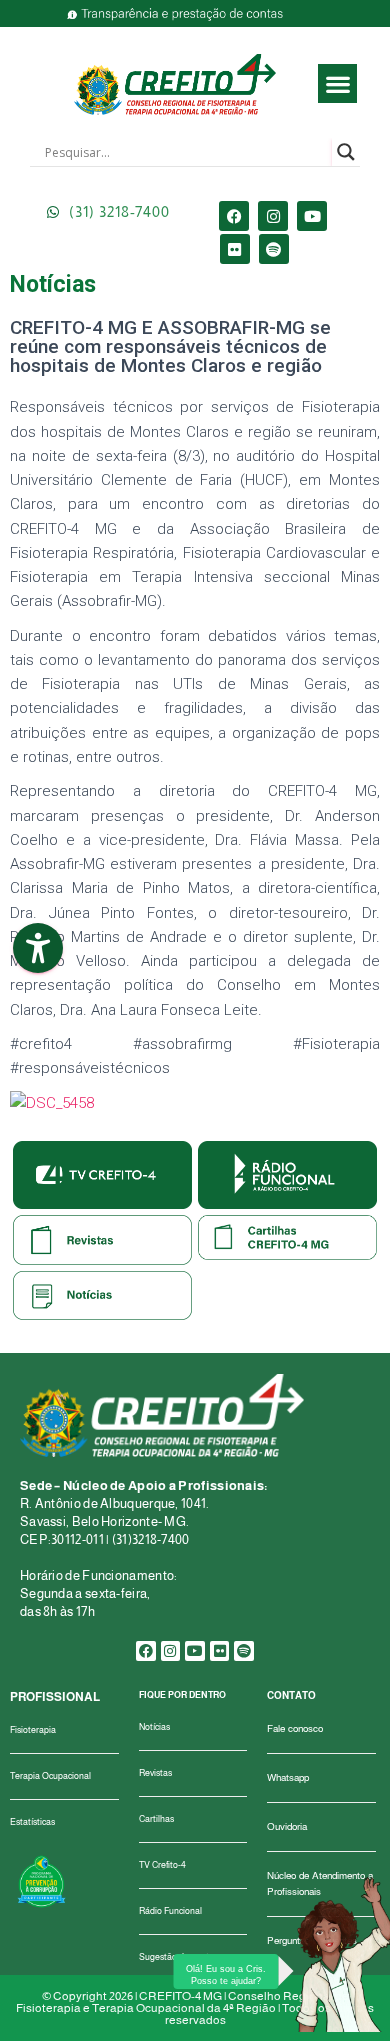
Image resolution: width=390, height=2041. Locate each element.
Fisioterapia (33, 1730)
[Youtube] (312, 216)
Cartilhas (156, 1819)
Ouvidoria (287, 1826)
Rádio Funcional (170, 1911)
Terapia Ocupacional (50, 1776)
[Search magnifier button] (346, 152)
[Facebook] (234, 216)
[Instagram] (273, 216)
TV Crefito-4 (162, 1865)
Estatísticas (32, 1822)
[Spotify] (274, 249)
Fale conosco (295, 1728)
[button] (337, 83)
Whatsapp (288, 1777)
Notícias (154, 1727)
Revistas (155, 1773)
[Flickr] (235, 249)
